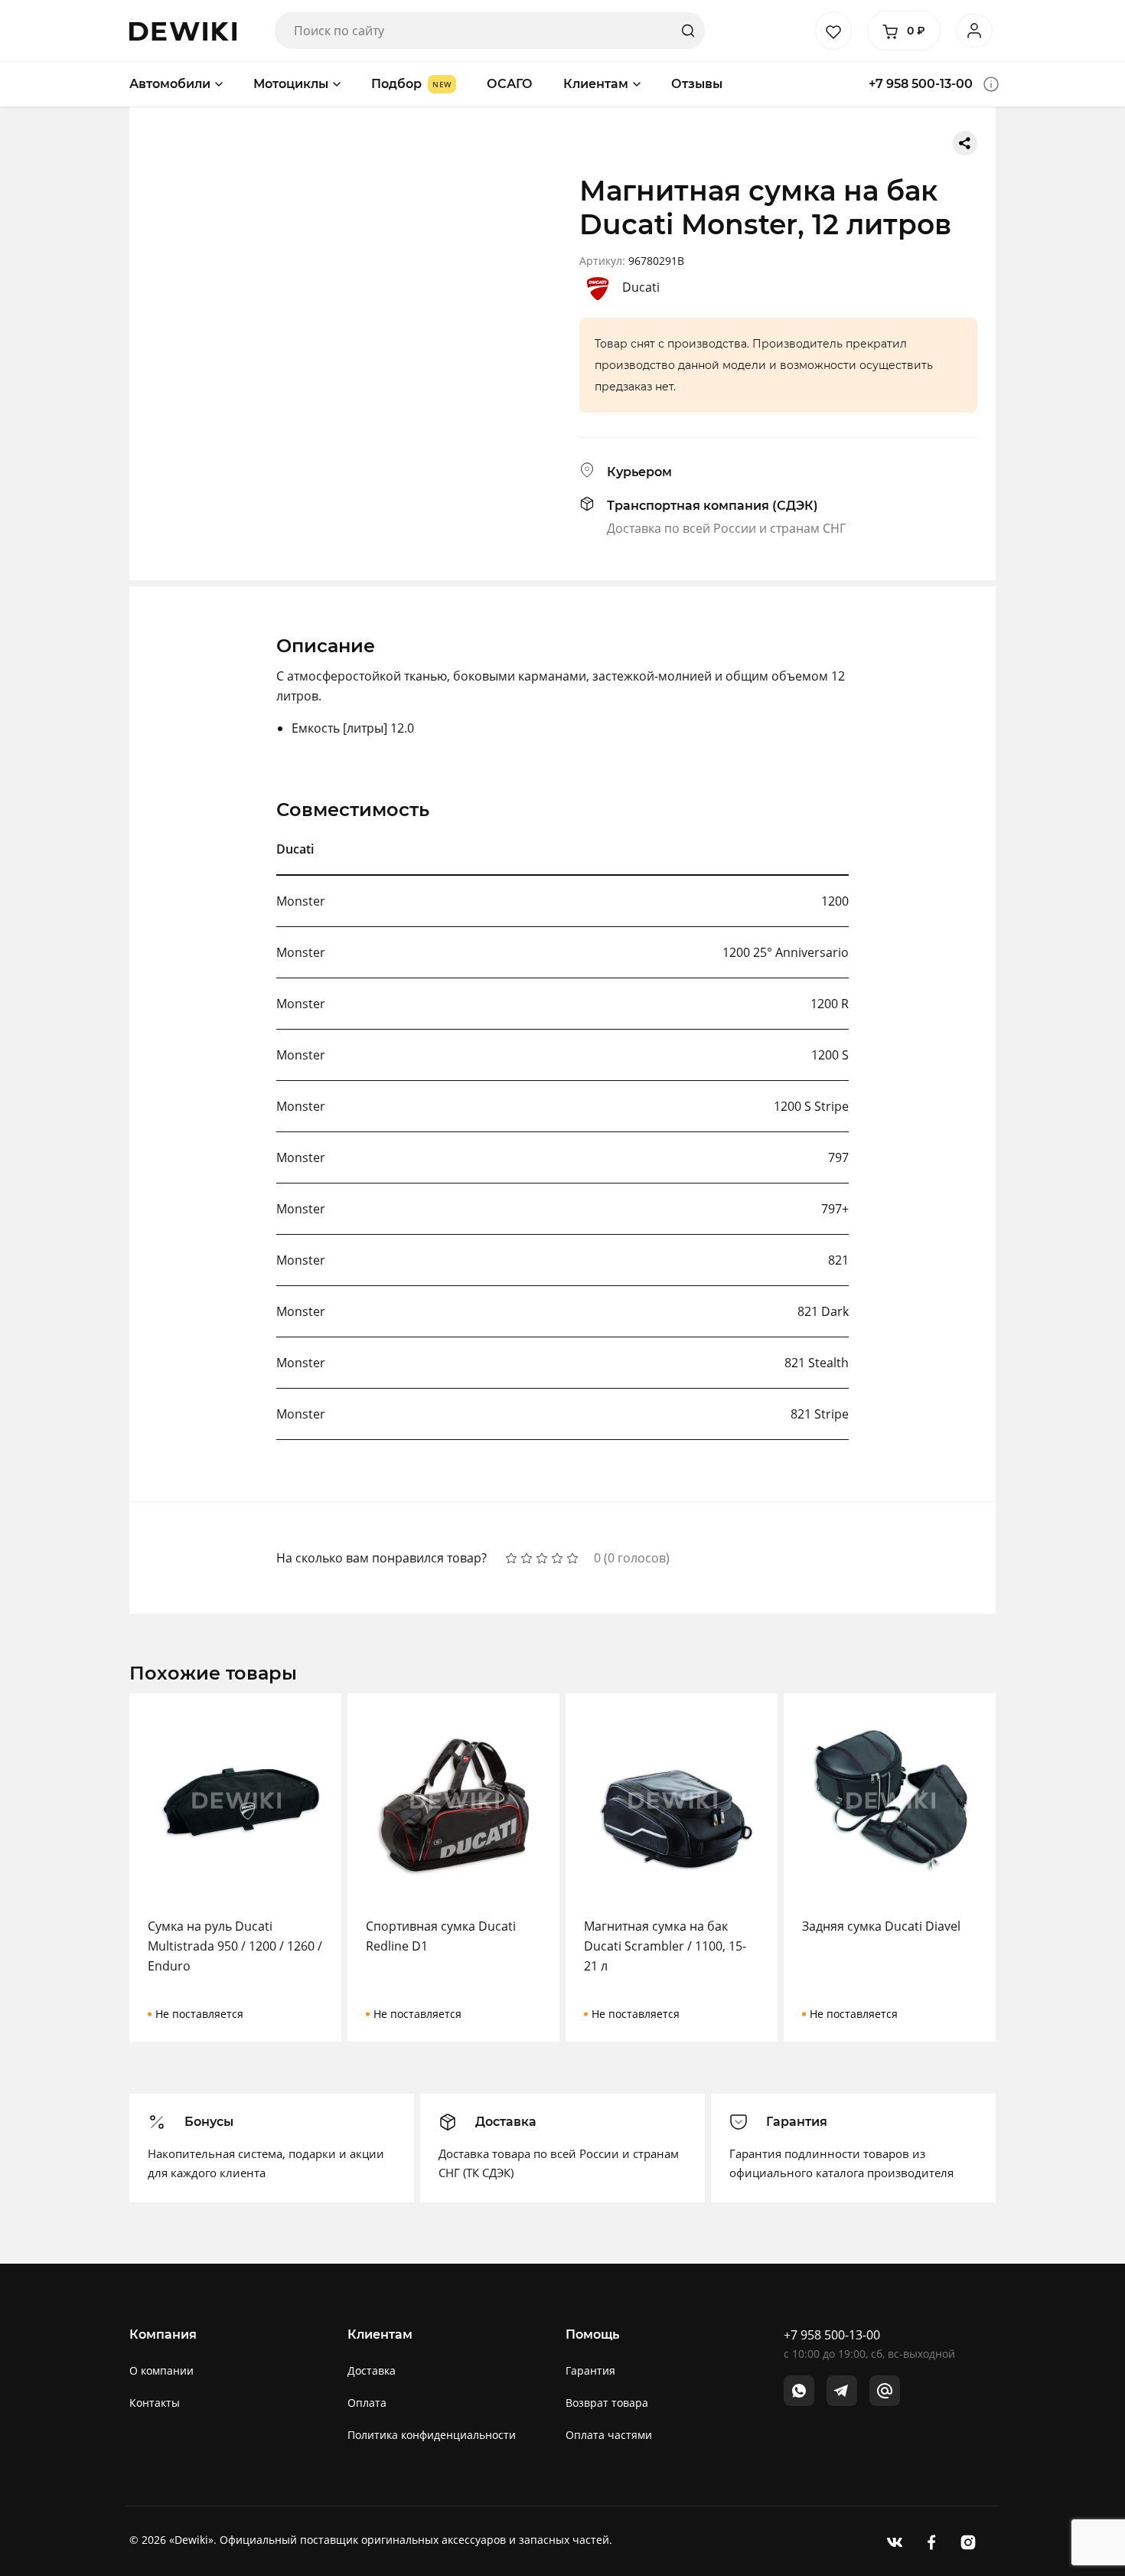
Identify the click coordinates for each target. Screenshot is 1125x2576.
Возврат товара (607, 2403)
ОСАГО (510, 84)
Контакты (155, 2403)
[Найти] (688, 31)
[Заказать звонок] (991, 84)
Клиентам (596, 84)
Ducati (641, 287)
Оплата (367, 2403)
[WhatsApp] (799, 2391)
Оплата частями (609, 2435)
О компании (161, 2370)
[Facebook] (931, 2541)
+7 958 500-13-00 (921, 84)
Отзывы (697, 84)
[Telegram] (842, 2391)
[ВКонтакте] (895, 2541)
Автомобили (170, 84)
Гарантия (590, 2370)
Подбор (396, 84)
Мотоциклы (291, 84)
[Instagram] (968, 2541)
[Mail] (885, 2391)
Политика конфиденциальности (432, 2435)
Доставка (372, 2370)
